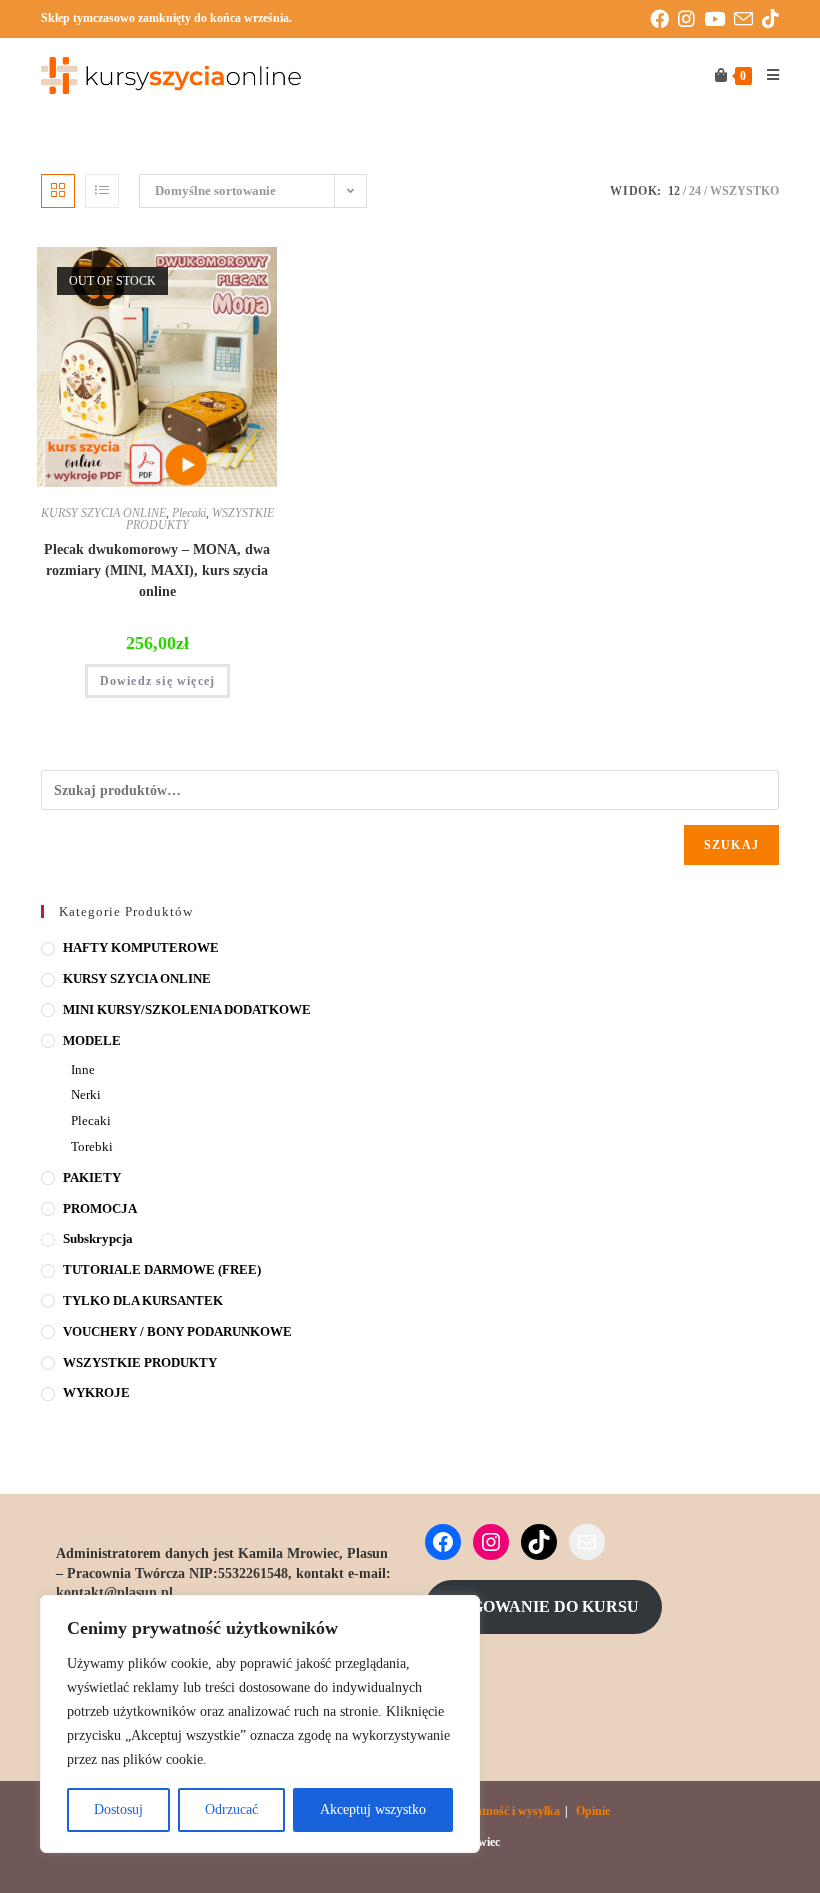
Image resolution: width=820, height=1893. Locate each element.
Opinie (593, 1811)
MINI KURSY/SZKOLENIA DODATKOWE (187, 1009)
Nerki (86, 1094)
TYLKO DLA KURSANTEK (143, 1300)
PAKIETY (92, 1177)
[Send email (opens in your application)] (748, 20)
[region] (260, 1724)
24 (695, 191)
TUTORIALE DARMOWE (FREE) (162, 1269)
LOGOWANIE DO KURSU (543, 1606)
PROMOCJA (100, 1208)
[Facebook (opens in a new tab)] (664, 19)
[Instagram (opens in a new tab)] (691, 19)
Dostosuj (118, 1809)
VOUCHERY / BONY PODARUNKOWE (177, 1331)
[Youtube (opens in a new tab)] (719, 19)
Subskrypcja (98, 1238)
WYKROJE (96, 1392)
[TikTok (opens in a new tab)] (770, 19)
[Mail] (587, 1542)
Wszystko (744, 191)
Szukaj (731, 845)
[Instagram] (491, 1542)
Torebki (92, 1146)
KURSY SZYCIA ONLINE (103, 513)
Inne (83, 1069)
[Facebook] (443, 1542)
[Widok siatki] (58, 191)
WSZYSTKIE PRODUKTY (140, 1362)
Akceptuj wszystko (373, 1809)
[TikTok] (539, 1542)
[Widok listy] (102, 191)
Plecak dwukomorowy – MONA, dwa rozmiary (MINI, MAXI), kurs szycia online (157, 570)
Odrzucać (231, 1809)
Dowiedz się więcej (158, 681)
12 (674, 191)
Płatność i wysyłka (513, 1811)
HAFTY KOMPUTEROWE (141, 947)
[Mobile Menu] (766, 76)
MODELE (92, 1040)
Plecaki (189, 513)
